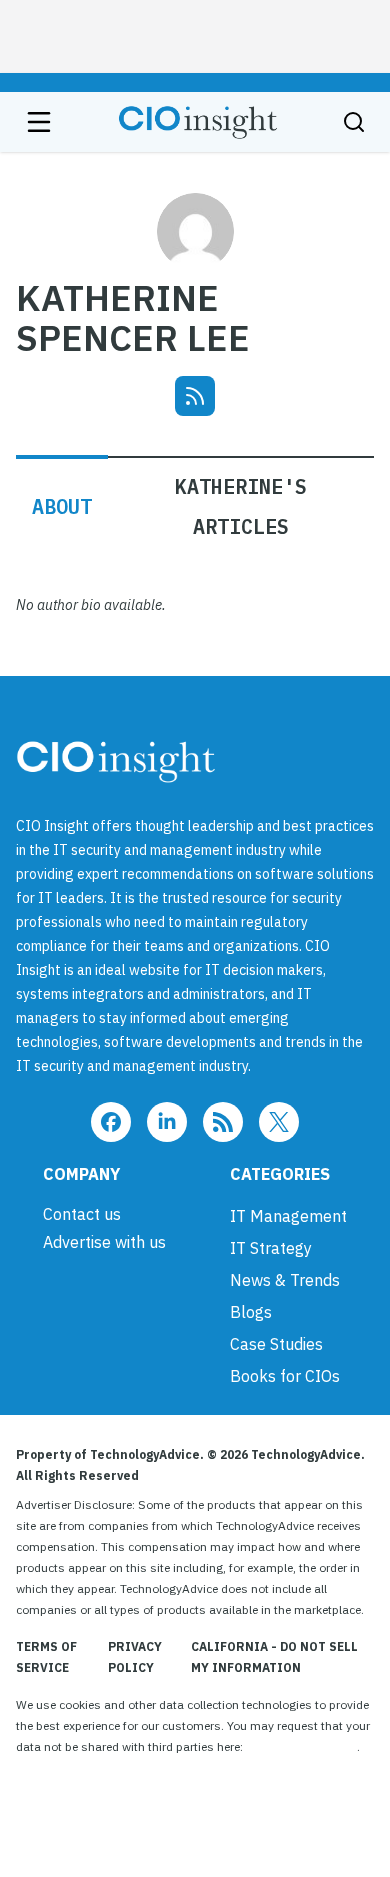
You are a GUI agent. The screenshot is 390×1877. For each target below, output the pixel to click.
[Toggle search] (354, 122)
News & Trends (285, 1280)
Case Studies (276, 1344)
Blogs (251, 1312)
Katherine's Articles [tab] (241, 506)
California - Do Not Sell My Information (274, 1657)
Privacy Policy (135, 1657)
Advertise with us (104, 1242)
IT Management (288, 1216)
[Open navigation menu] (39, 122)
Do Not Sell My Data (301, 1746)
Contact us (82, 1214)
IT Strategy (271, 1248)
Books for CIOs (285, 1376)
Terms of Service (46, 1657)
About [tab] (62, 506)
